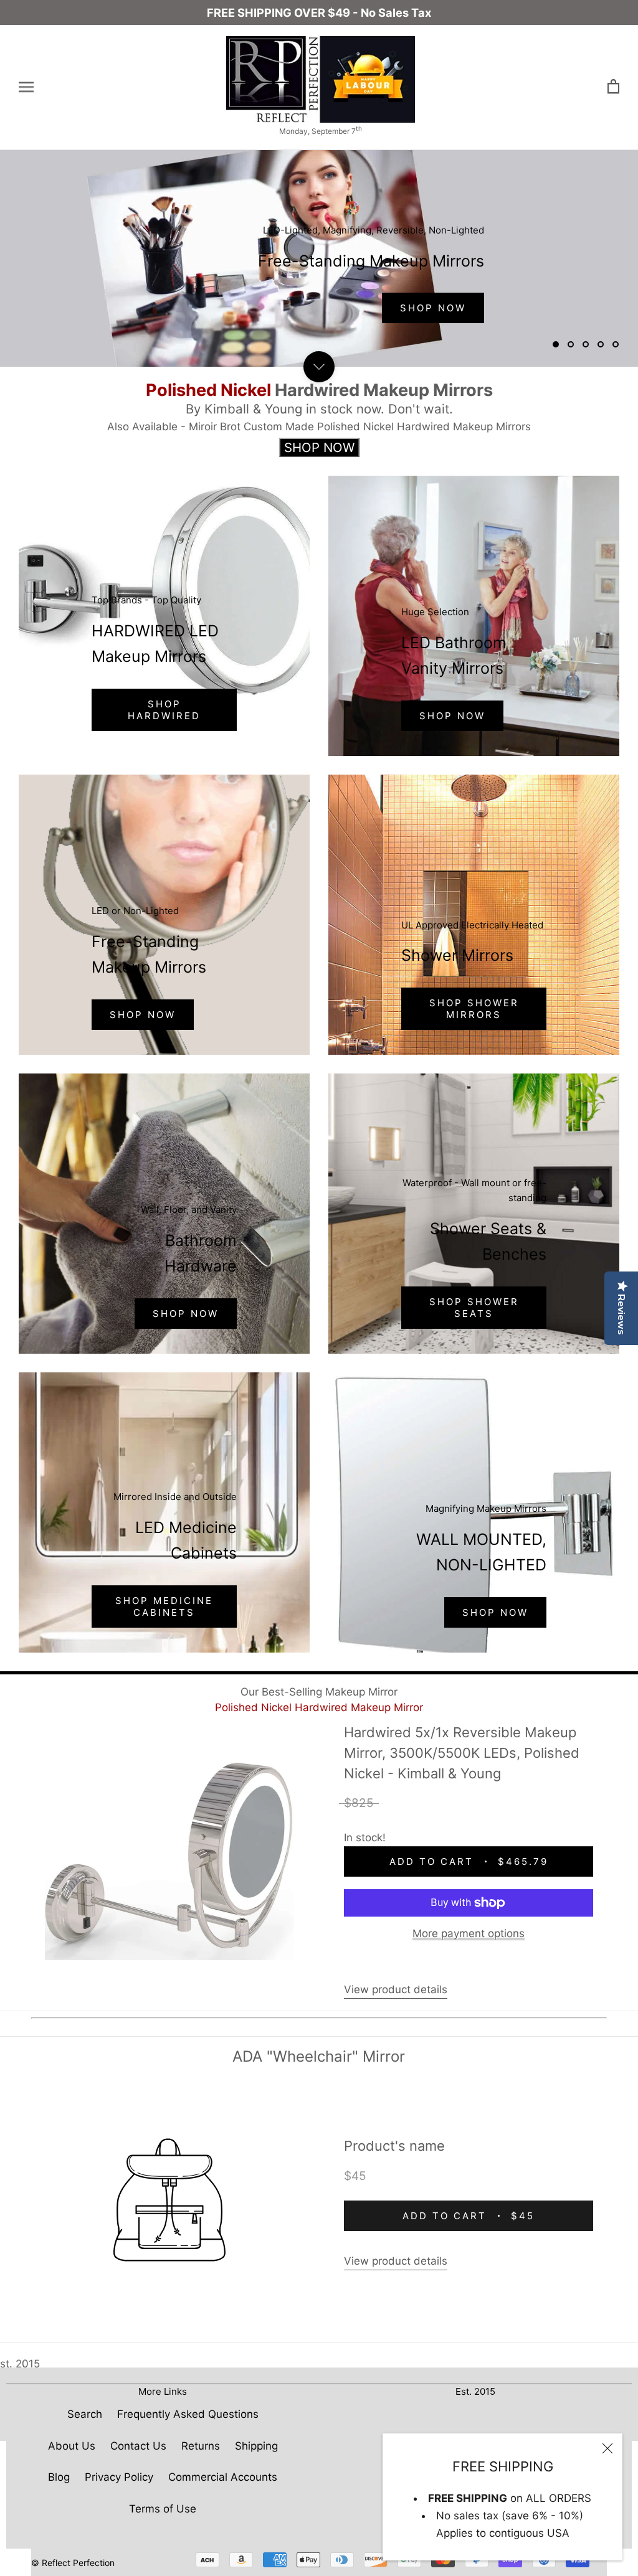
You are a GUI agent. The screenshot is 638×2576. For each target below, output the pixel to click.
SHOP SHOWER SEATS (474, 1308)
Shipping (256, 2446)
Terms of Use (163, 2509)
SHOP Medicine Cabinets (164, 1606)
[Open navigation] (26, 87)
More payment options (469, 1933)
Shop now (186, 1314)
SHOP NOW (143, 1015)
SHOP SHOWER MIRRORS (474, 1009)
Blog (59, 2477)
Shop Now (452, 716)
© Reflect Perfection (73, 2563)
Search (85, 2414)
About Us (72, 2446)
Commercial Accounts (223, 2477)
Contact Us (138, 2446)
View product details (396, 1989)
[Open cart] (613, 87)
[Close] (607, 2448)
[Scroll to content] (319, 367)
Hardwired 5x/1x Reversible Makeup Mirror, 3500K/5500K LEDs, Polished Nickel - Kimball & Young (462, 1753)
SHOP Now (433, 308)
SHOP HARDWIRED (164, 710)
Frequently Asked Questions (188, 2414)
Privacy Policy (119, 2477)
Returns (201, 2446)
